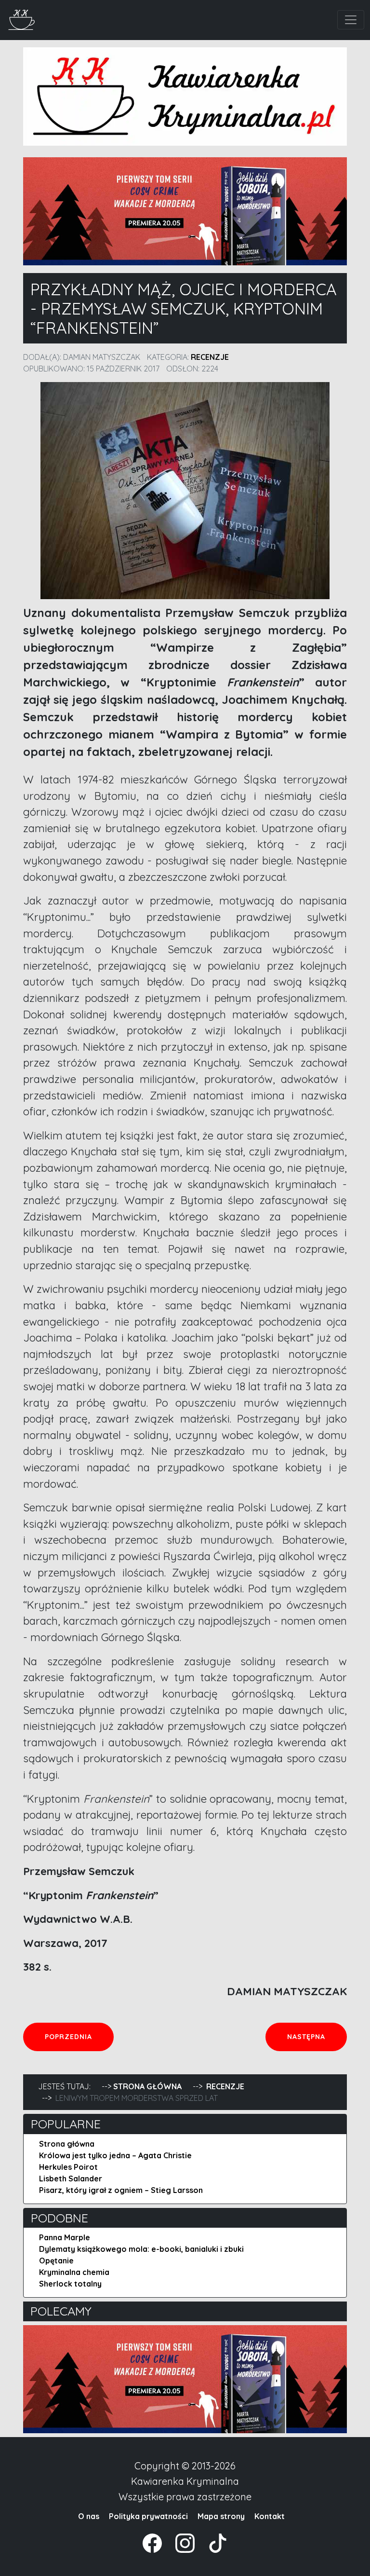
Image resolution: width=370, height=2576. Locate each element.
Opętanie (56, 2261)
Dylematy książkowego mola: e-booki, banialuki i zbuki (141, 2249)
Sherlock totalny (70, 2284)
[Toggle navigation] (351, 20)
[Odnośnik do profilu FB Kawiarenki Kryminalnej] (153, 2542)
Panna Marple (65, 2237)
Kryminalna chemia (74, 2272)
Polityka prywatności (148, 2516)
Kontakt (270, 2516)
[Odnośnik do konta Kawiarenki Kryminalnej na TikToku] (212, 2542)
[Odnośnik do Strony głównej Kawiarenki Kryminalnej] (22, 19)
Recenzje (210, 357)
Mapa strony (221, 2516)
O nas (89, 2516)
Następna (317, 2036)
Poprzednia (79, 2036)
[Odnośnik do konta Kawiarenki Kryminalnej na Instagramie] (180, 2542)
